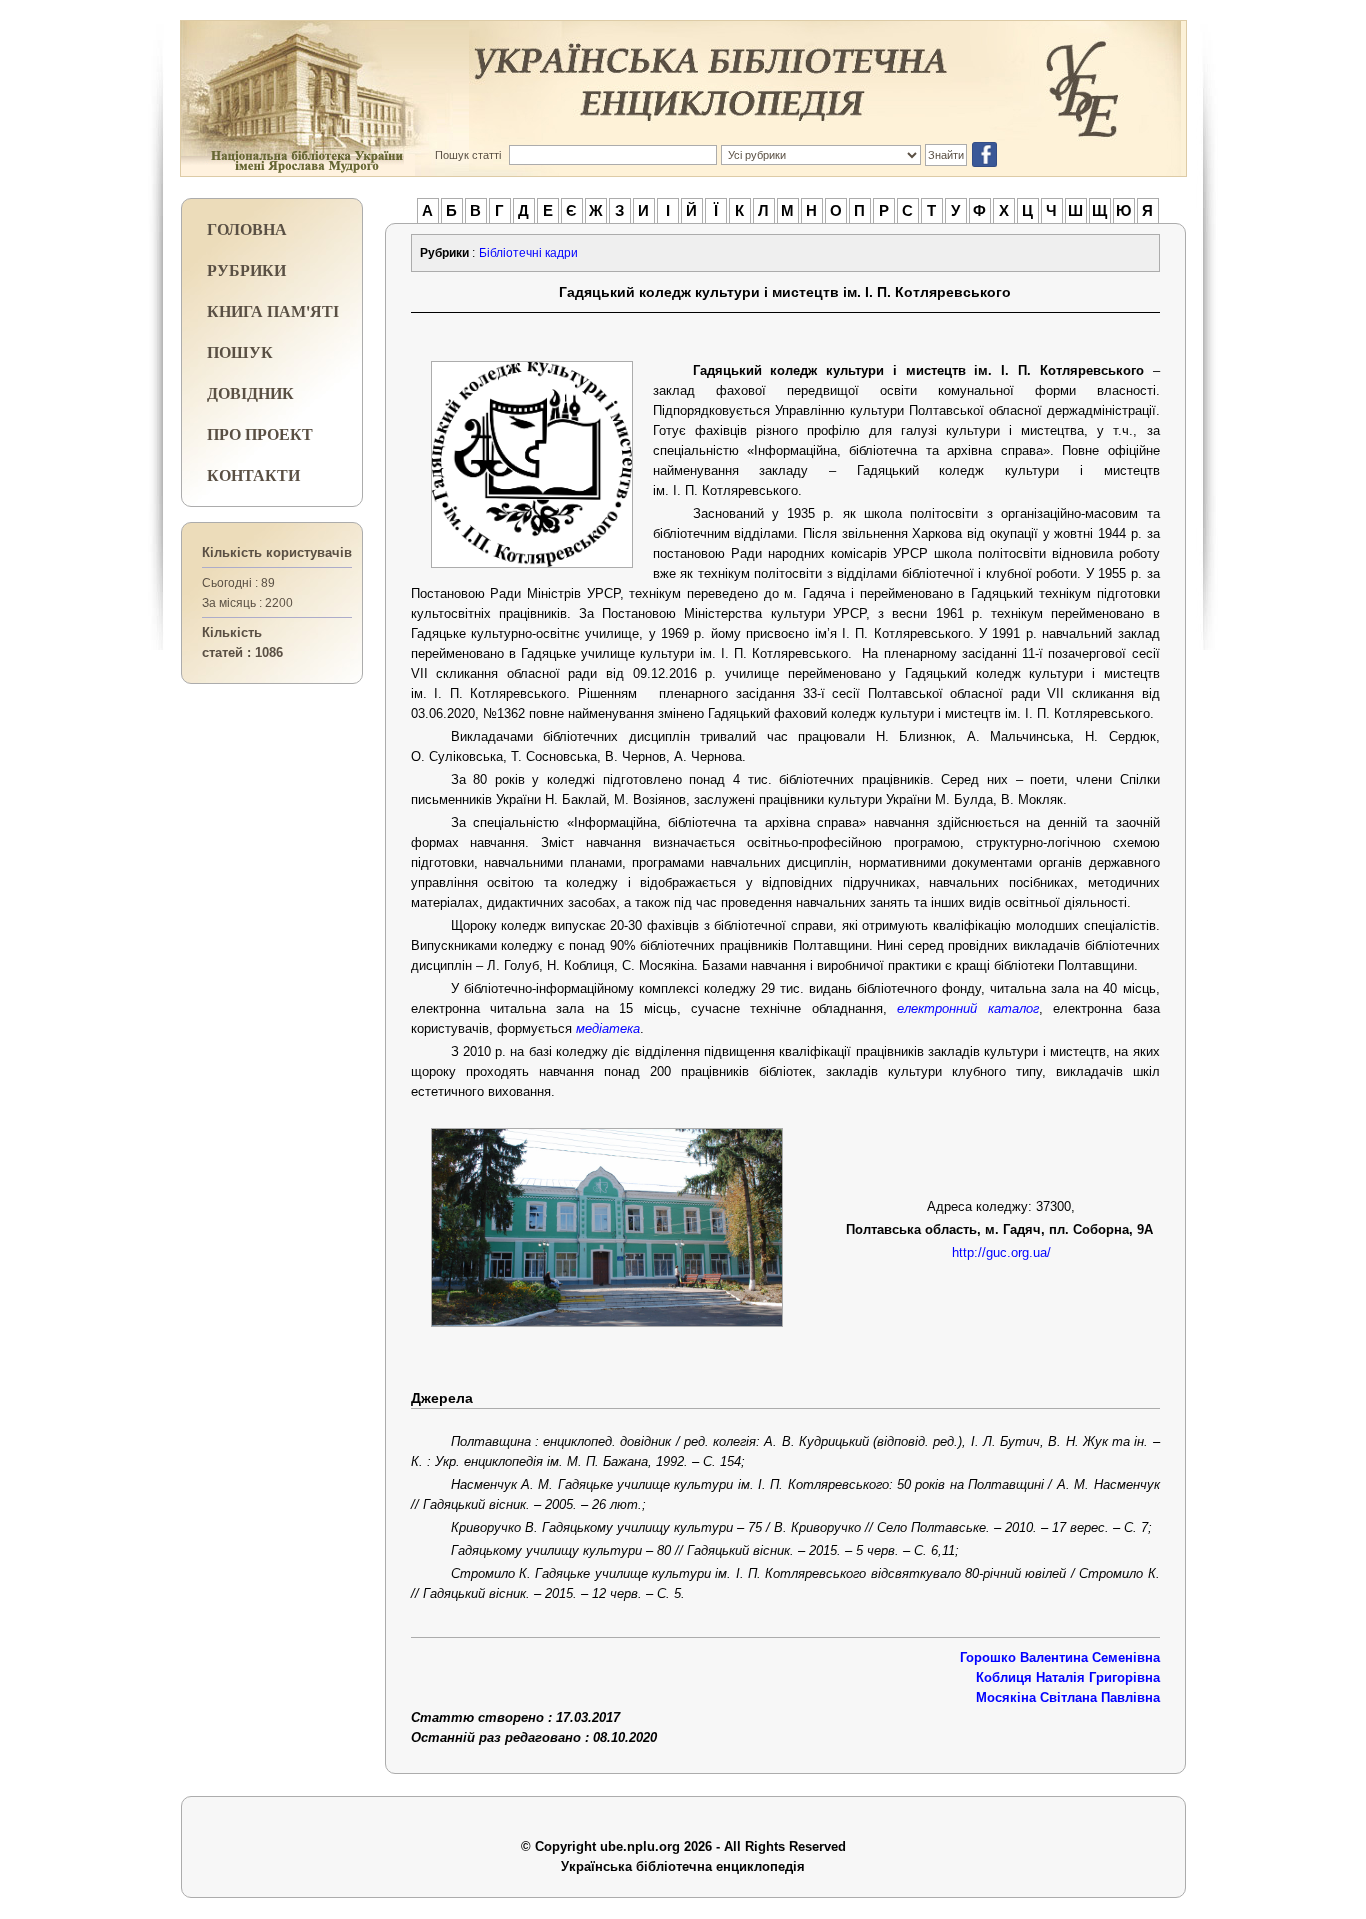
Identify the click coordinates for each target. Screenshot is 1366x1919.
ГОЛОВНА (247, 228)
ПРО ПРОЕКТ (260, 433)
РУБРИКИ (246, 269)
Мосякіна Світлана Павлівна (1068, 1697)
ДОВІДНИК (250, 392)
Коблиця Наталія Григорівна (1068, 1677)
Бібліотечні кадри (528, 253)
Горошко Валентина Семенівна (1060, 1657)
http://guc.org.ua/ (1001, 1252)
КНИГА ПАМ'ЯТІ (273, 310)
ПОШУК (240, 351)
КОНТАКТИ (253, 474)
